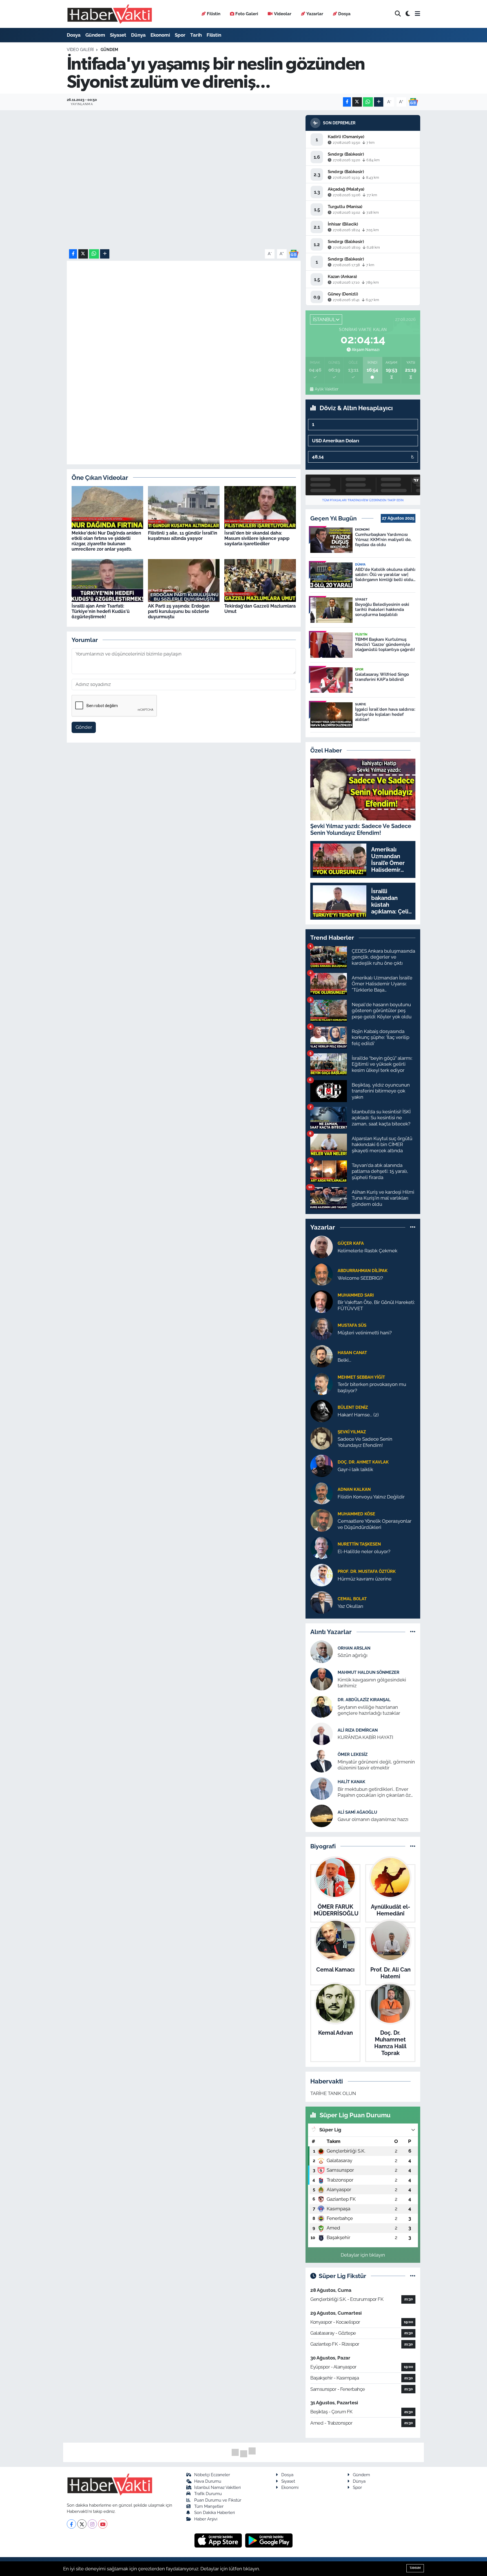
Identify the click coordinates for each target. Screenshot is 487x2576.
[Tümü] (413, 1227)
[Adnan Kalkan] (322, 1493)
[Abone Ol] (413, 101)
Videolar (283, 14)
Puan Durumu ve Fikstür (218, 2500)
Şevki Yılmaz (352, 1432)
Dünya (138, 35)
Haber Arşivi (206, 2519)
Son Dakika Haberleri (214, 2512)
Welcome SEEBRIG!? (360, 1278)
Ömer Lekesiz (353, 1754)
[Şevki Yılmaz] (322, 1438)
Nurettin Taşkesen (359, 1544)
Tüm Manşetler (209, 2506)
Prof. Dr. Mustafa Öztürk (367, 1571)
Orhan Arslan (354, 1648)
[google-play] (269, 2540)
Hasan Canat (352, 1353)
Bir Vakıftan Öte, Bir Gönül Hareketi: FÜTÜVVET (376, 1305)
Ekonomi (160, 35)
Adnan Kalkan (354, 1489)
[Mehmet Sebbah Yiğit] (322, 1383)
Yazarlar (315, 14)
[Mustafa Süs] (322, 1329)
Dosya (344, 14)
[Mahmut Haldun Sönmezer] (322, 1679)
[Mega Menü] (418, 14)
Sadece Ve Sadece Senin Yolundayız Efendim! (365, 1442)
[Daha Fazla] (379, 102)
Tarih (196, 35)
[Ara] (398, 14)
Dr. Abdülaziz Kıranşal (364, 1700)
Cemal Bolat (352, 1599)
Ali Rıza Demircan (358, 1730)
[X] (82, 2524)
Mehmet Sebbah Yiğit (361, 1377)
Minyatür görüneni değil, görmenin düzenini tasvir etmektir (376, 1765)
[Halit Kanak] (322, 1788)
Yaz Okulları (350, 1606)
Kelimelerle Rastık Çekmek (368, 1251)
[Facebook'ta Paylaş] (347, 102)
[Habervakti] (110, 14)
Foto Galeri (247, 14)
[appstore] (219, 2540)
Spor (180, 35)
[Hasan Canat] (322, 1356)
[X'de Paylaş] (357, 102)
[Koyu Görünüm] (408, 14)
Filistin (214, 14)
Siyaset (118, 35)
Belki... (344, 1360)
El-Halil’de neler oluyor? (364, 1551)
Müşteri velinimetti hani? (365, 1333)
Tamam (415, 2568)
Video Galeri (80, 50)
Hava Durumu (208, 2481)
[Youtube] (103, 2524)
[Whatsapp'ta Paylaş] (368, 102)
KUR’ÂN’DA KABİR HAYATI (365, 1737)
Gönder (84, 727)
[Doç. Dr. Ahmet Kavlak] (322, 1465)
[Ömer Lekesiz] (322, 1761)
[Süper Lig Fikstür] (413, 2276)
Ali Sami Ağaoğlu (357, 1812)
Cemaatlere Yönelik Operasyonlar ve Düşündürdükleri (375, 1524)
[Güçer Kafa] (322, 1247)
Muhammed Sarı (356, 1295)
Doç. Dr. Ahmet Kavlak (363, 1462)
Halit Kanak (351, 1782)
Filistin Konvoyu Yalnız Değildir (371, 1497)
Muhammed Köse (356, 1514)
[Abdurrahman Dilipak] (322, 1274)
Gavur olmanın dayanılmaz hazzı (373, 1819)
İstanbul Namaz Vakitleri (217, 2487)
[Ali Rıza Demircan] (322, 1733)
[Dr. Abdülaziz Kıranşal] (322, 1706)
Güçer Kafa (351, 1243)
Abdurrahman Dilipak (363, 1271)
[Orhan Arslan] (322, 1651)
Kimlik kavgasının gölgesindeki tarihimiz (372, 1683)
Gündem (95, 35)
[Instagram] (92, 2524)
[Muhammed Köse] (322, 1520)
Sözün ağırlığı (353, 1655)
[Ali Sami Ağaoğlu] (322, 1815)
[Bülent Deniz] (322, 1411)
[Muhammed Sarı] (322, 1301)
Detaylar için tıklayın (363, 2255)
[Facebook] (71, 2524)
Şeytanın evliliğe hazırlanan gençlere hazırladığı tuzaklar (369, 1710)
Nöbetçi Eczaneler (212, 2475)
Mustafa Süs (352, 1325)
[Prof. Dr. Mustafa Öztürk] (322, 1575)
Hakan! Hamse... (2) (358, 1415)
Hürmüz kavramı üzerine (365, 1579)
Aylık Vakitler (326, 389)
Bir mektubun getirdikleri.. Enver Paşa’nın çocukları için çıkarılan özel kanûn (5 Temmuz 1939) (376, 1792)
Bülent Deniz (353, 1407)
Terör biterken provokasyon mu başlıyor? (372, 1387)
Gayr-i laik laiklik (355, 1469)
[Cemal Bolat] (322, 1602)
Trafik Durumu (208, 2494)
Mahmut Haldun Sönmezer (368, 1672)
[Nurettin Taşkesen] (322, 1548)
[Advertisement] (184, 353)
